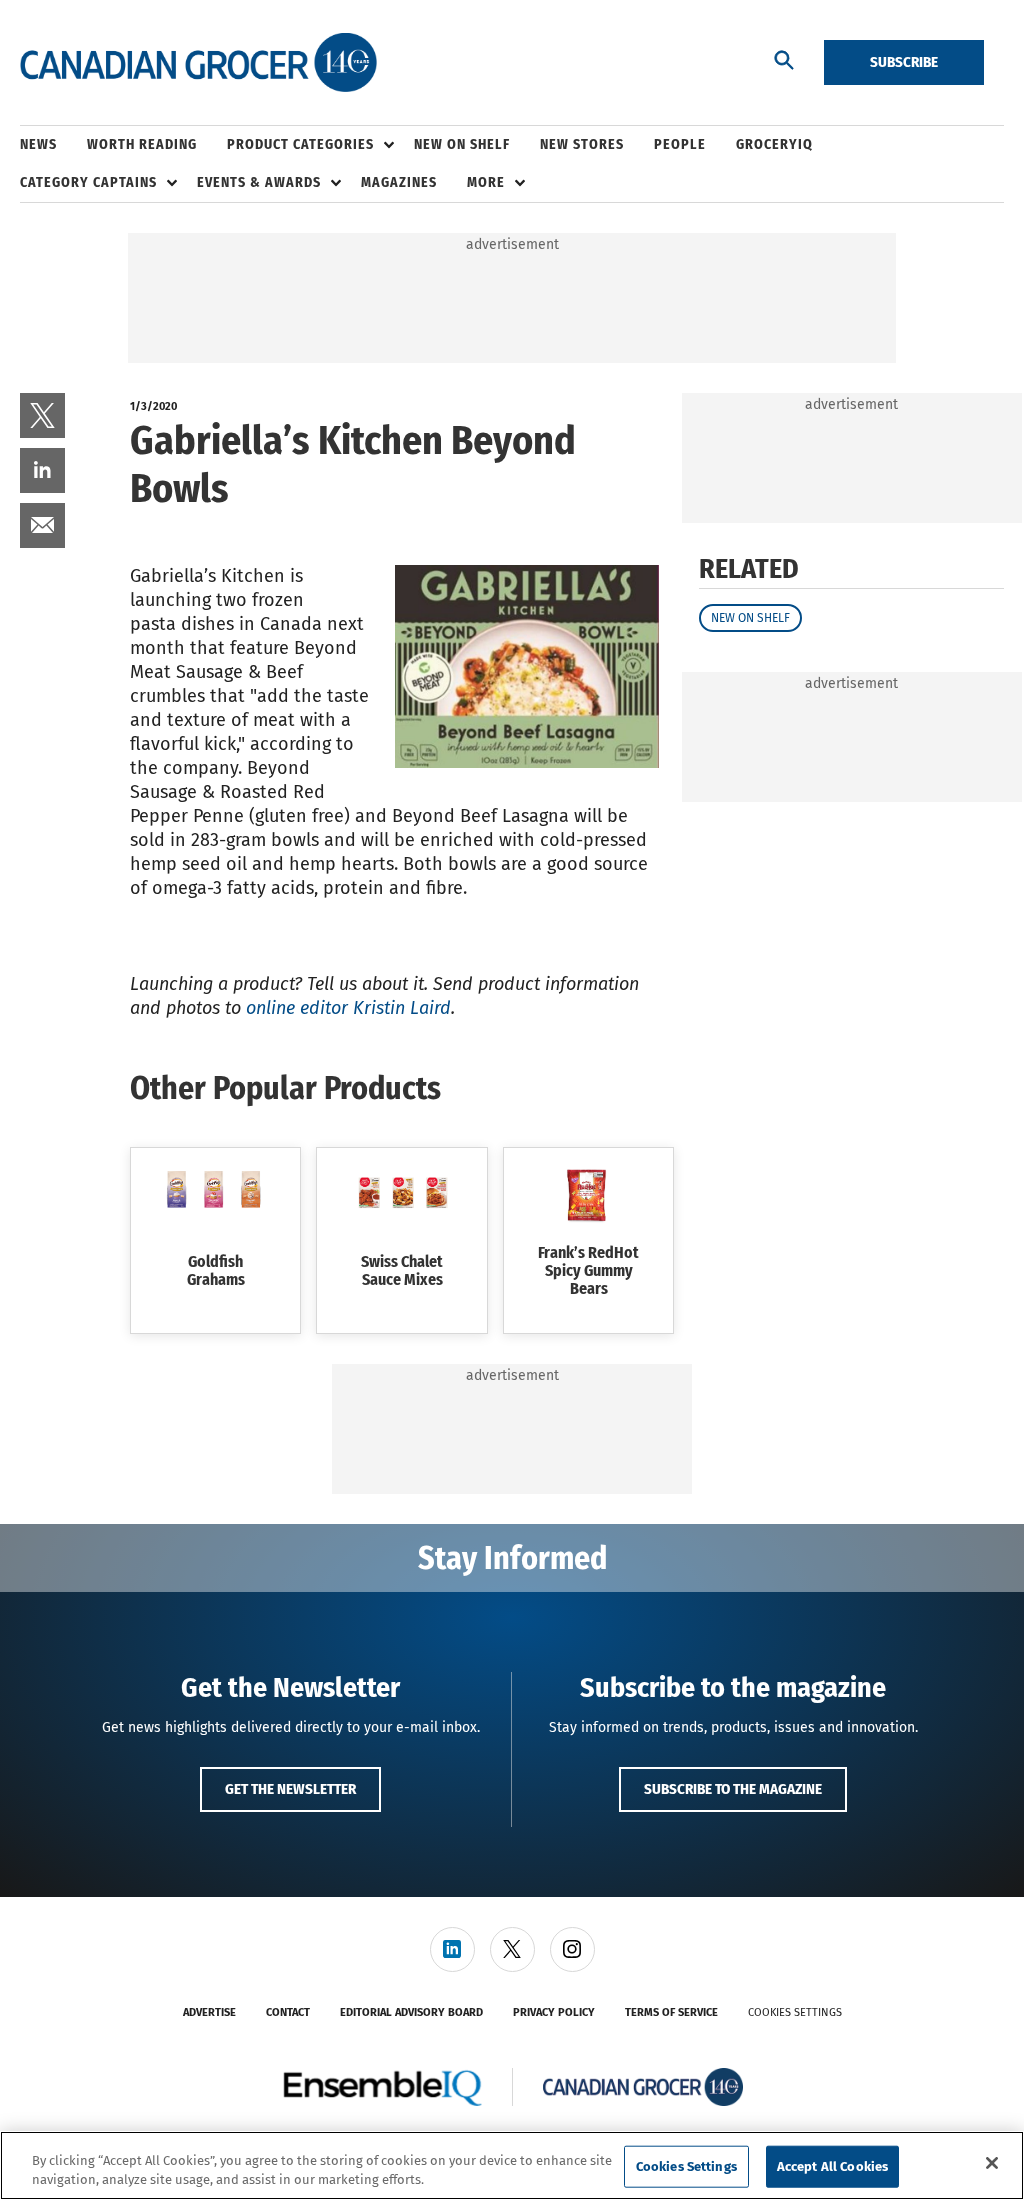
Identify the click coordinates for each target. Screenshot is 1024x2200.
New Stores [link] (582, 144)
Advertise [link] (209, 2012)
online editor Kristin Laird (348, 1008)
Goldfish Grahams (216, 1270)
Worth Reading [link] (142, 144)
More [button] (486, 182)
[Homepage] (198, 63)
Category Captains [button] (88, 182)
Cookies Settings (795, 2012)
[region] (512, 2165)
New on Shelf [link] (462, 144)
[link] (42, 415)
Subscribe (904, 62)
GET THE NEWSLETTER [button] (290, 1789)
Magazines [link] (399, 182)
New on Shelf (750, 618)
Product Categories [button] (300, 144)
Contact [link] (288, 2012)
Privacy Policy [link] (554, 2012)
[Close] (992, 2163)
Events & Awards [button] (259, 182)
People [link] (680, 144)
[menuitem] (53, 145)
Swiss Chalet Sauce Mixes (402, 1270)
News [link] (38, 144)
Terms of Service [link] (671, 2012)
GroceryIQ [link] (774, 144)
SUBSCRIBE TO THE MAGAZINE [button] (733, 1789)
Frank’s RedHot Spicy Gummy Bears (588, 1270)
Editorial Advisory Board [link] (411, 2012)
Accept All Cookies (832, 2166)
